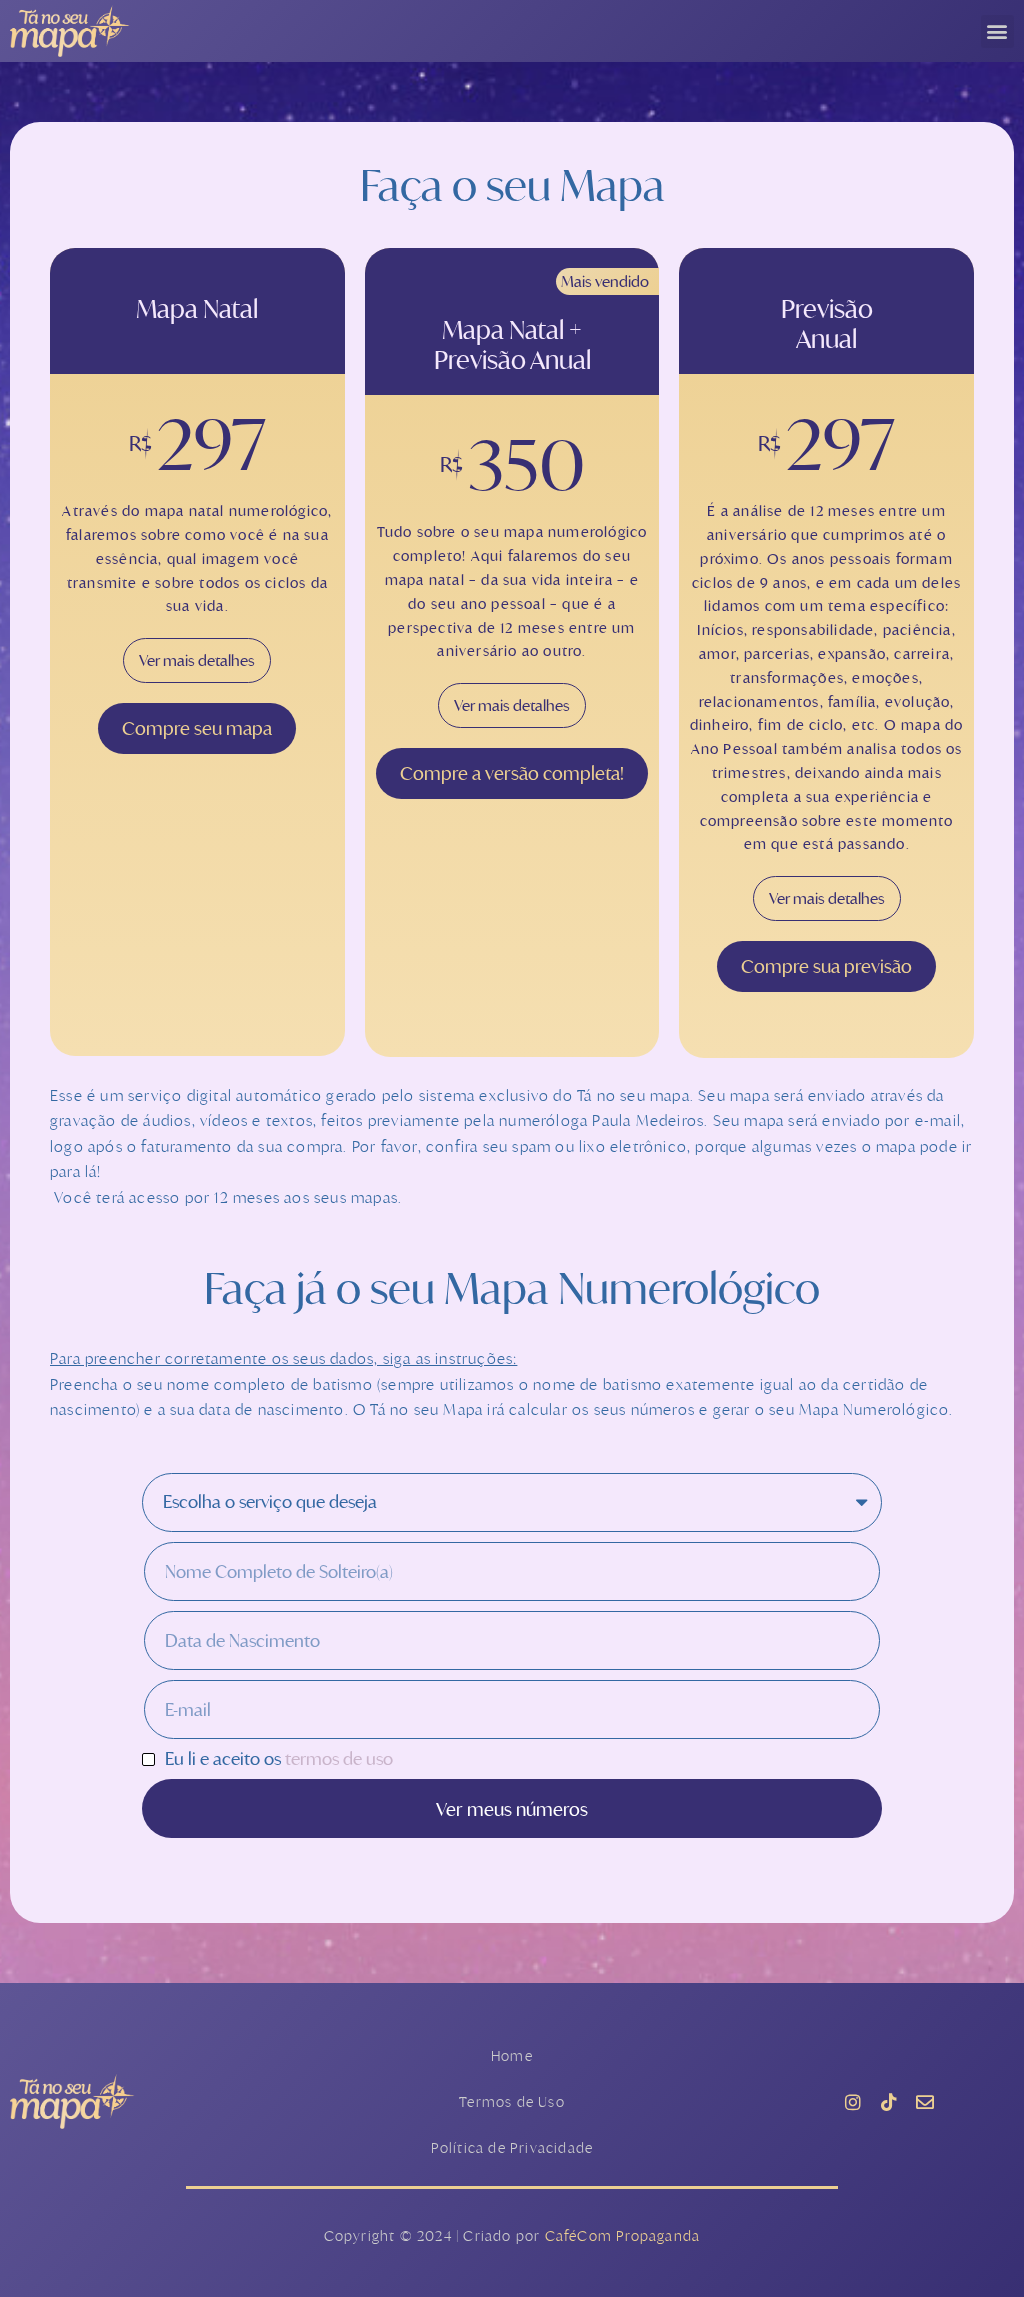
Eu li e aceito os (279, 1759)
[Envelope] (925, 2102)
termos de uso (339, 1758)
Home (512, 2055)
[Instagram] (853, 2102)
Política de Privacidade (512, 2147)
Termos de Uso (512, 2101)
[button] (997, 31)
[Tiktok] (889, 2102)
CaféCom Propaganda (623, 2235)
